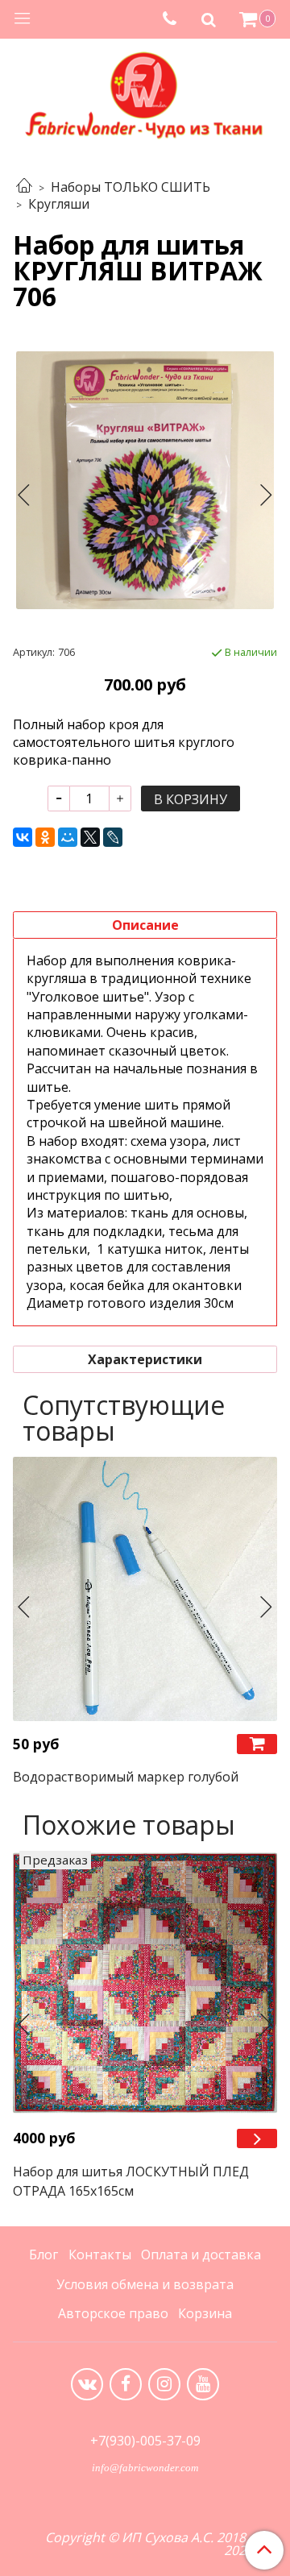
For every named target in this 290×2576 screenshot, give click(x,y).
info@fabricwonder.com (145, 2468)
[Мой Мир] (68, 837)
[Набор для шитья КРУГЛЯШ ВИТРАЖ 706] (145, 480)
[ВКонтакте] (23, 837)
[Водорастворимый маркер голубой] (145, 1589)
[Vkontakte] (87, 2384)
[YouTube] (203, 2384)
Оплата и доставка (201, 2255)
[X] (90, 837)
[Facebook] (126, 2384)
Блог (43, 2255)
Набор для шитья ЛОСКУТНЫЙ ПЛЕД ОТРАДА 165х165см (131, 2181)
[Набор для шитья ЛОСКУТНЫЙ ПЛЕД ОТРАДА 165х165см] (145, 1983)
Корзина (205, 2313)
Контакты (100, 2255)
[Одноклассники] (45, 837)
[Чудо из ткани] (145, 94)
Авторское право (113, 2313)
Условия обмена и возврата (145, 2284)
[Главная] (24, 187)
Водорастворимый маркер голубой (126, 1777)
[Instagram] (164, 2384)
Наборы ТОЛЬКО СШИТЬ (130, 187)
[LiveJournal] (113, 837)
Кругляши (59, 204)
